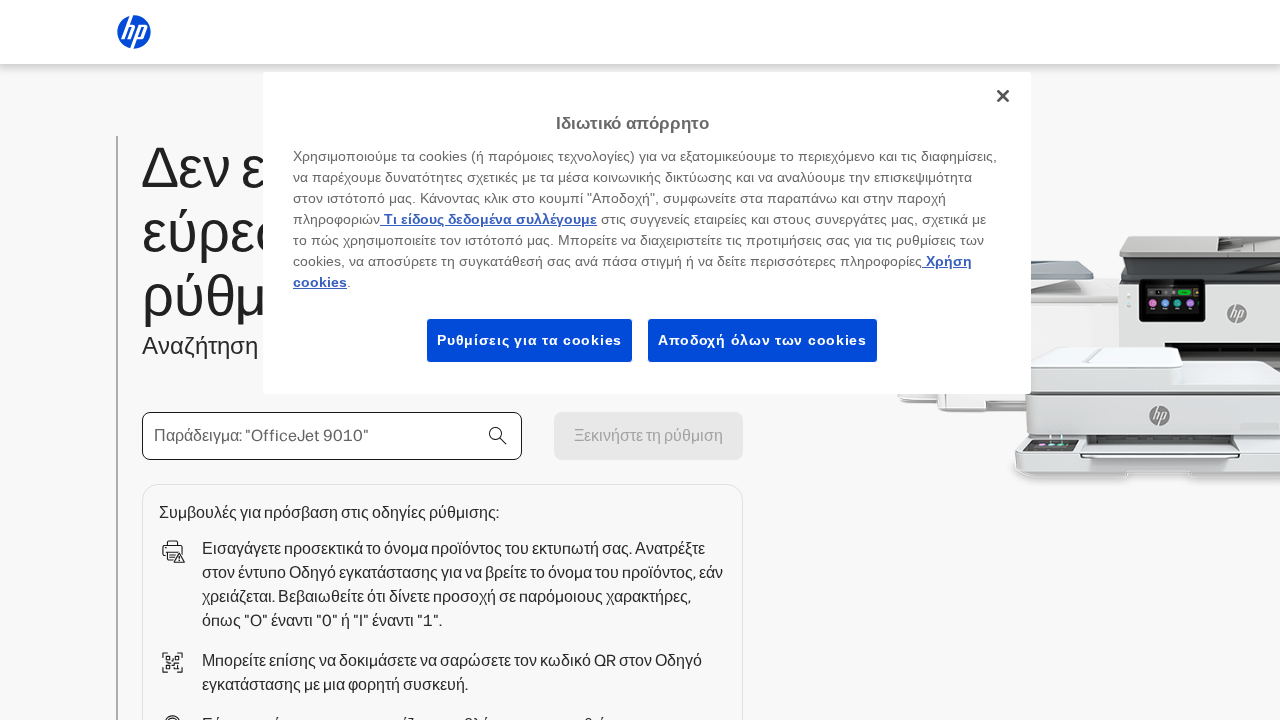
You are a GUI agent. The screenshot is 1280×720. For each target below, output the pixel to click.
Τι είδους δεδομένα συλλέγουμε (488, 219)
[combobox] (332, 436)
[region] (647, 233)
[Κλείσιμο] (1003, 96)
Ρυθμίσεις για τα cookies (529, 340)
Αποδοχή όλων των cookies (762, 340)
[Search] (498, 436)
